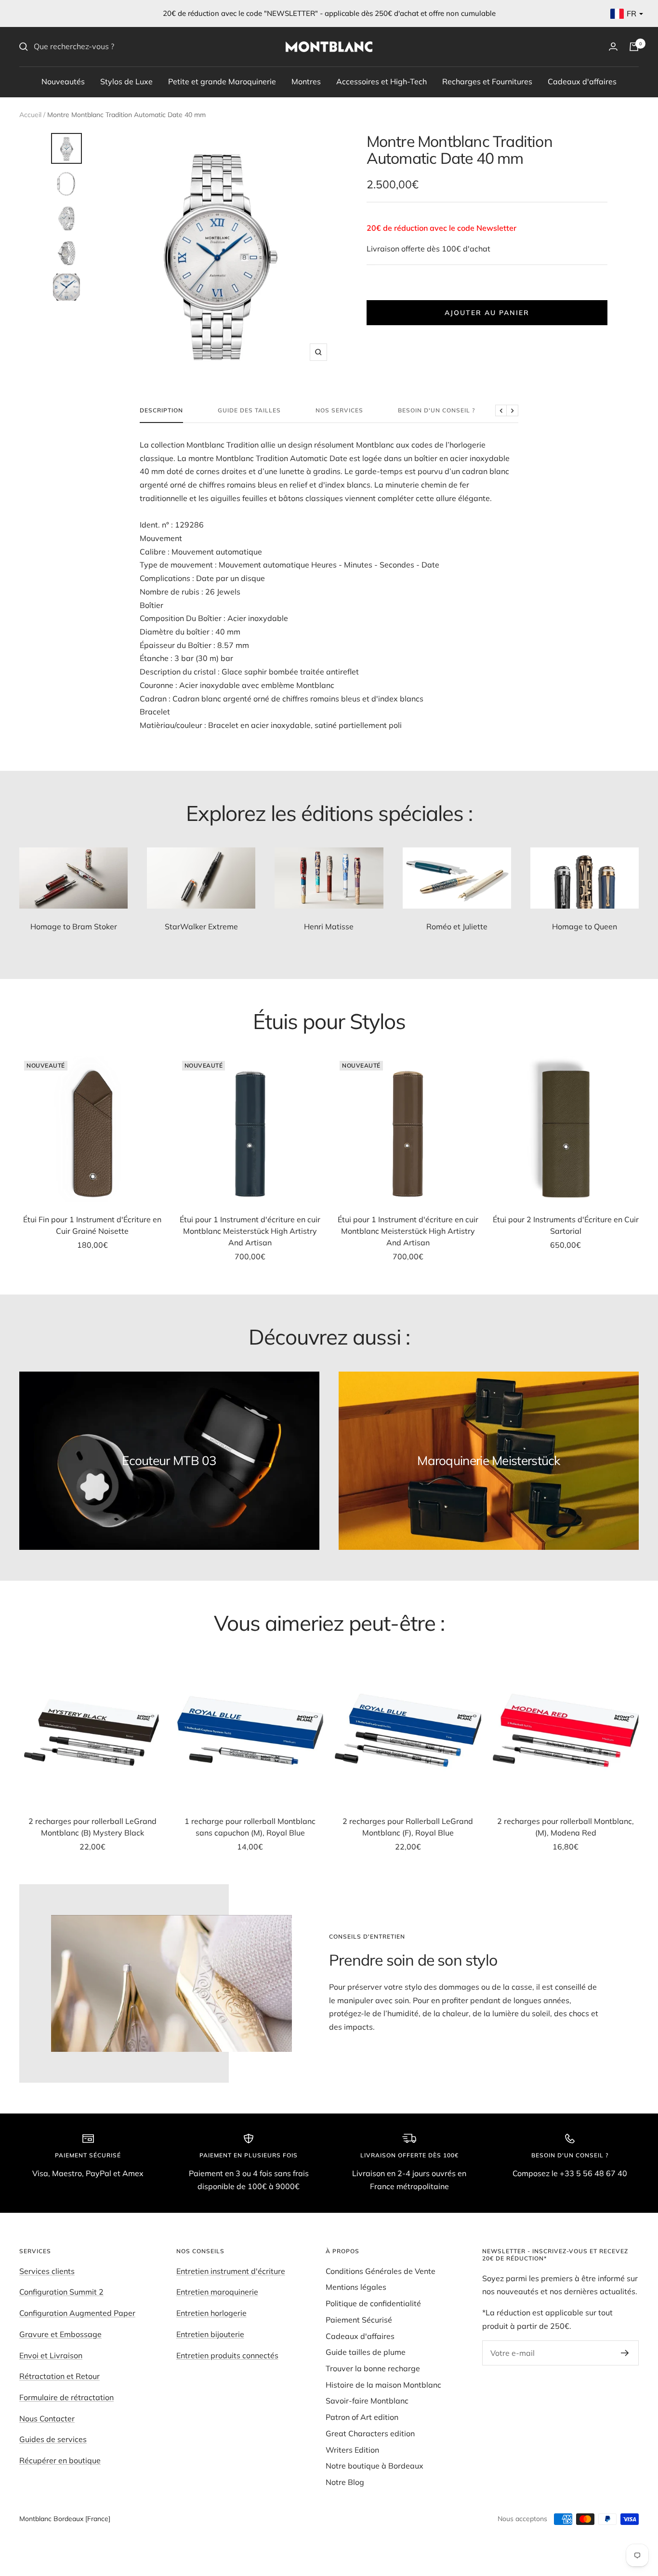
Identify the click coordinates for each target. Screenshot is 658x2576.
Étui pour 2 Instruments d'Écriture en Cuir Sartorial (566, 1225)
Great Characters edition (370, 2433)
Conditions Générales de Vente (381, 2271)
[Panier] (634, 47)
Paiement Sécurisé (359, 2320)
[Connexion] (613, 46)
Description (161, 410)
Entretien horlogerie (211, 2313)
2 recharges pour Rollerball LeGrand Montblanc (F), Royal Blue (408, 1827)
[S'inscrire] (625, 2353)
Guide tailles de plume (366, 2352)
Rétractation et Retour (59, 2376)
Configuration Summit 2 (61, 2292)
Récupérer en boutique (60, 2460)
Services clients (47, 2271)
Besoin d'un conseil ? (436, 410)
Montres (306, 81)
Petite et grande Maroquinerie (222, 81)
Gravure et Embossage (60, 2334)
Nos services (339, 410)
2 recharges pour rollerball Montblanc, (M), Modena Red (566, 1827)
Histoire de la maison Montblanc (383, 2385)
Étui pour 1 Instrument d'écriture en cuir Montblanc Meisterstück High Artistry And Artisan (250, 1231)
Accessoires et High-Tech (382, 81)
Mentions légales (356, 2287)
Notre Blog (345, 2482)
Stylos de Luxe (126, 81)
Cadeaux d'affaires (582, 81)
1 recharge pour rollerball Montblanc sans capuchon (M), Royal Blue (250, 1827)
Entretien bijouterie (210, 2334)
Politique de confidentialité (373, 2303)
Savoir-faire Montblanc (367, 2401)
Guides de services (53, 2439)
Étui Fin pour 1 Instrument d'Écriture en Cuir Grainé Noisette (92, 1225)
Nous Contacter (47, 2418)
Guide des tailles (249, 410)
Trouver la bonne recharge (373, 2368)
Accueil (30, 115)
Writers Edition (352, 2450)
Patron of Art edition (362, 2417)
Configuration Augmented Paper (77, 2313)
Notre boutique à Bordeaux (375, 2466)
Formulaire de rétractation (66, 2397)
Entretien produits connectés (227, 2355)
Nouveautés (63, 81)
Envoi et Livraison (51, 2355)
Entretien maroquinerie (217, 2292)
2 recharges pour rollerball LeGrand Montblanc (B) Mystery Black (92, 1827)
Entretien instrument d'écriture (231, 2271)
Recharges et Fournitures (487, 81)
